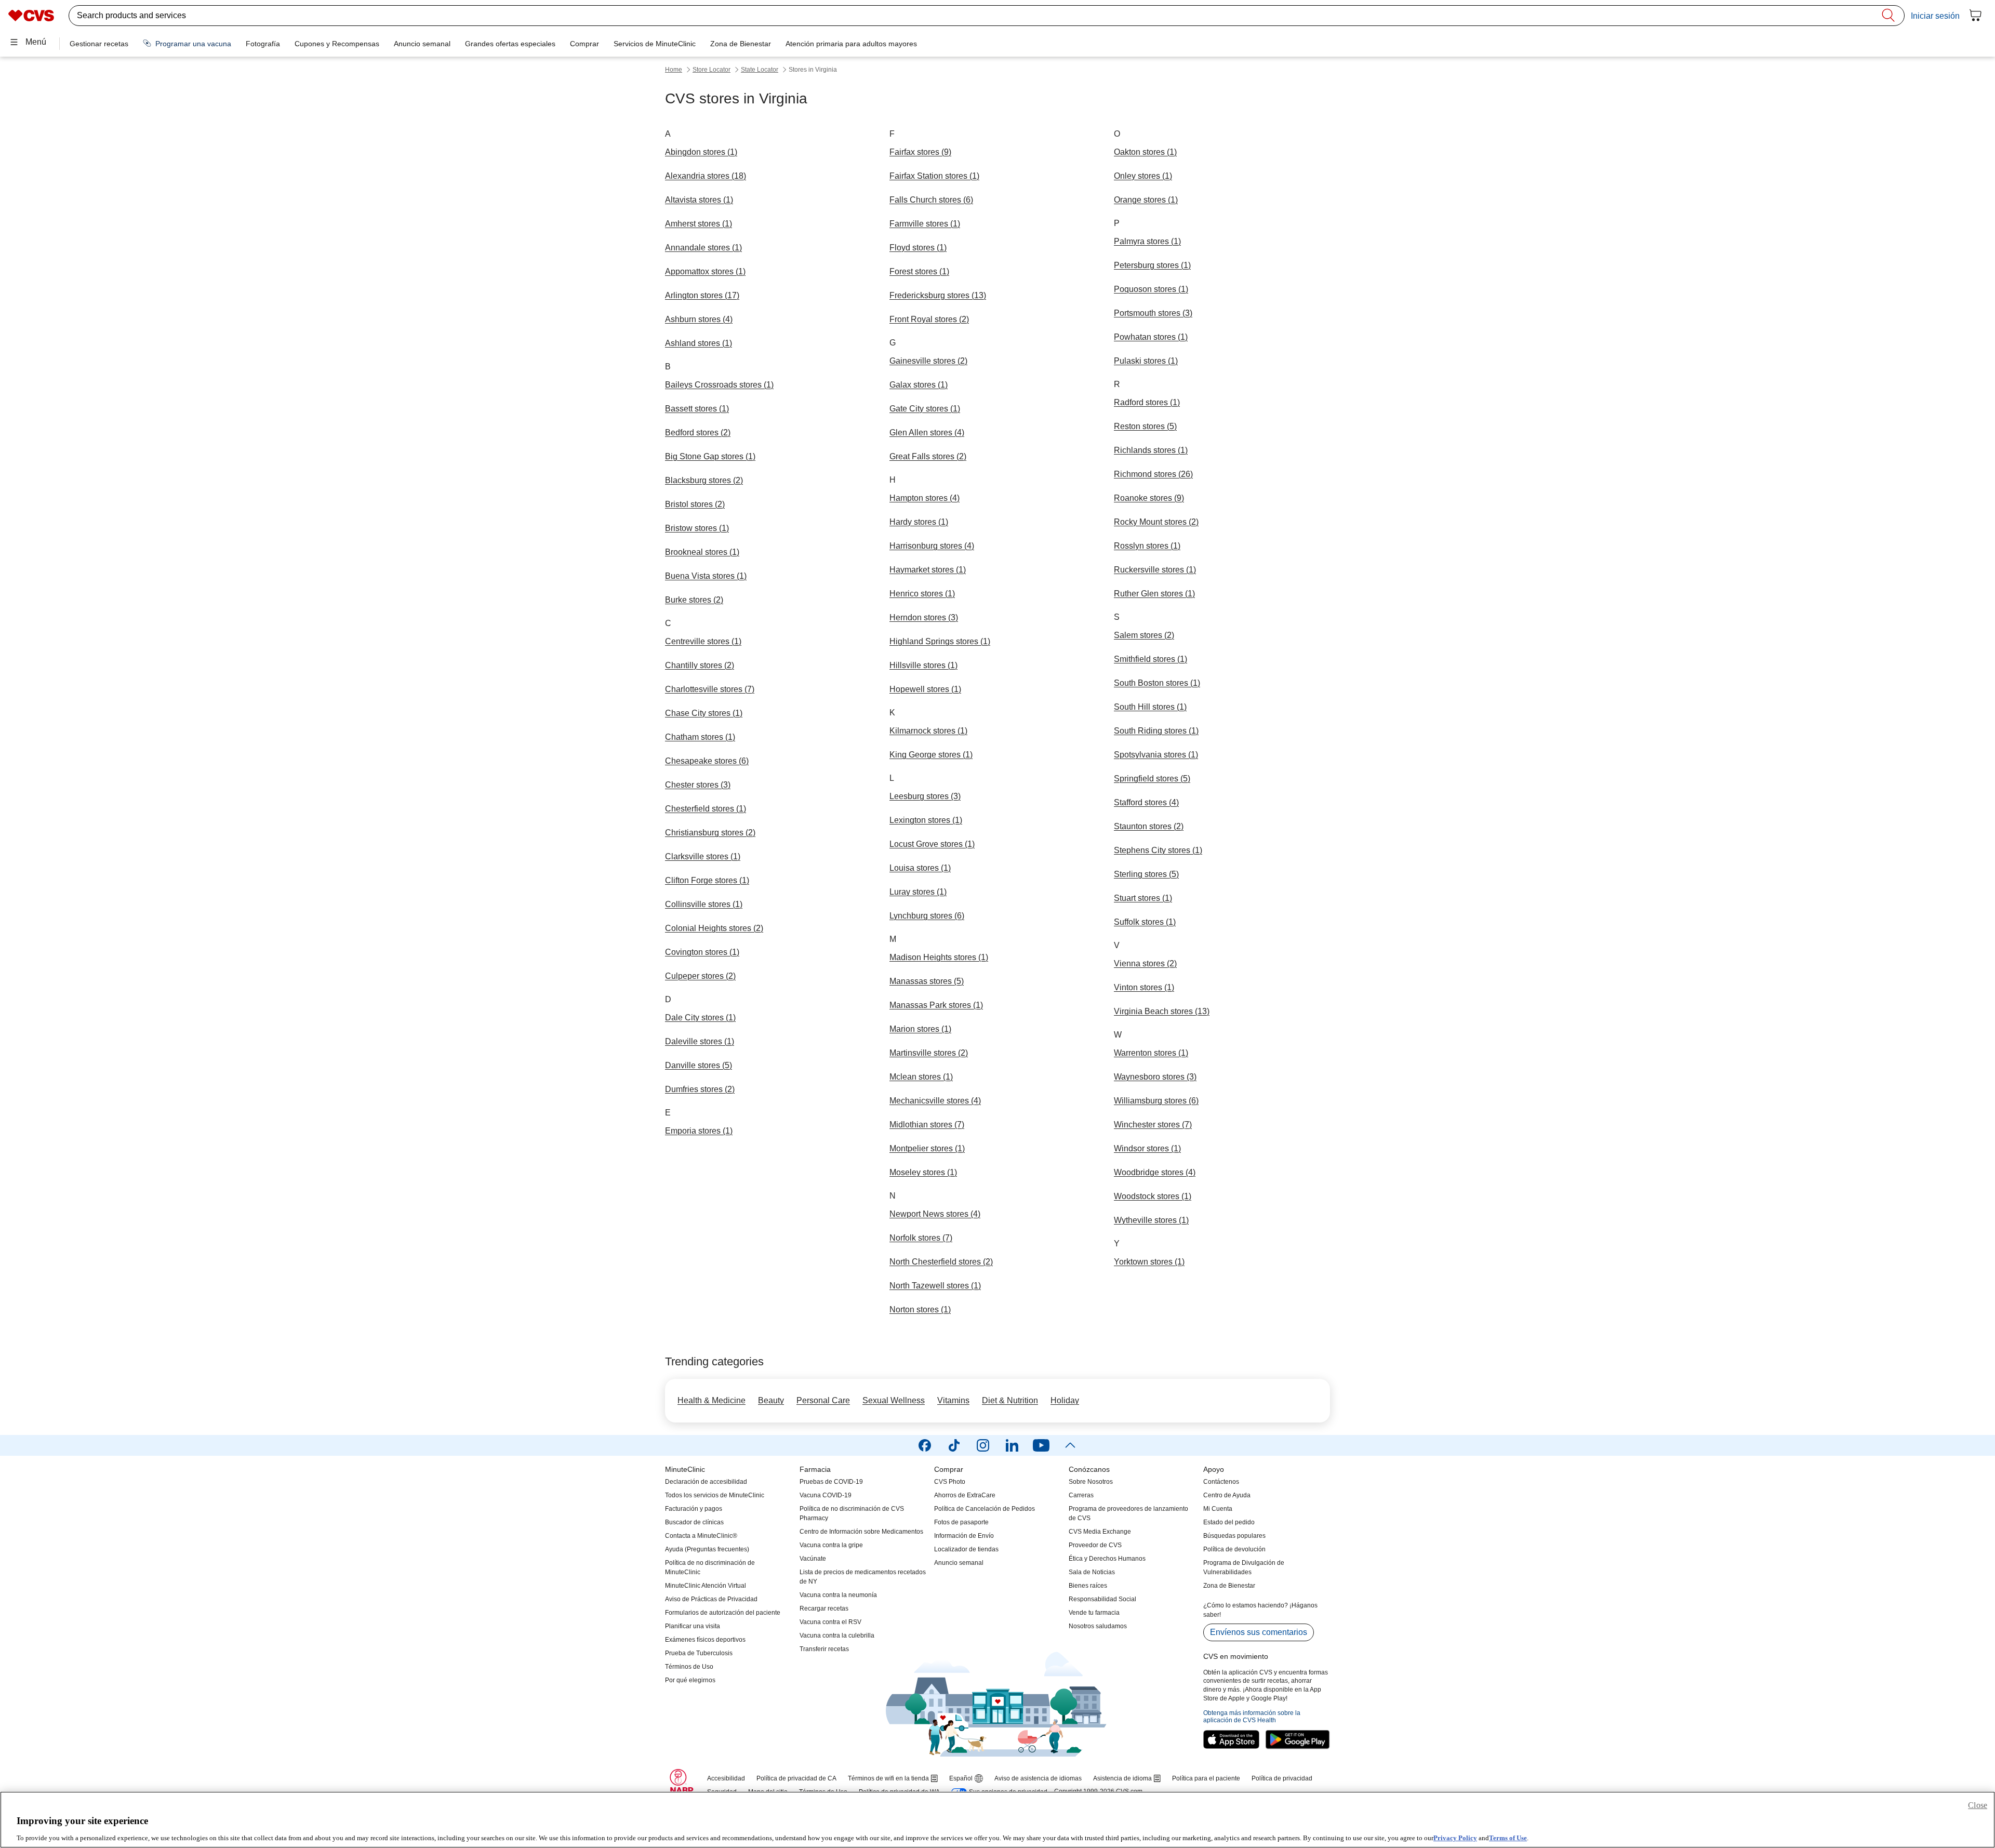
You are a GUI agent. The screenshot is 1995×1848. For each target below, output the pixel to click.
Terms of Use (1508, 1837)
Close (1978, 1805)
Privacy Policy (1455, 1837)
